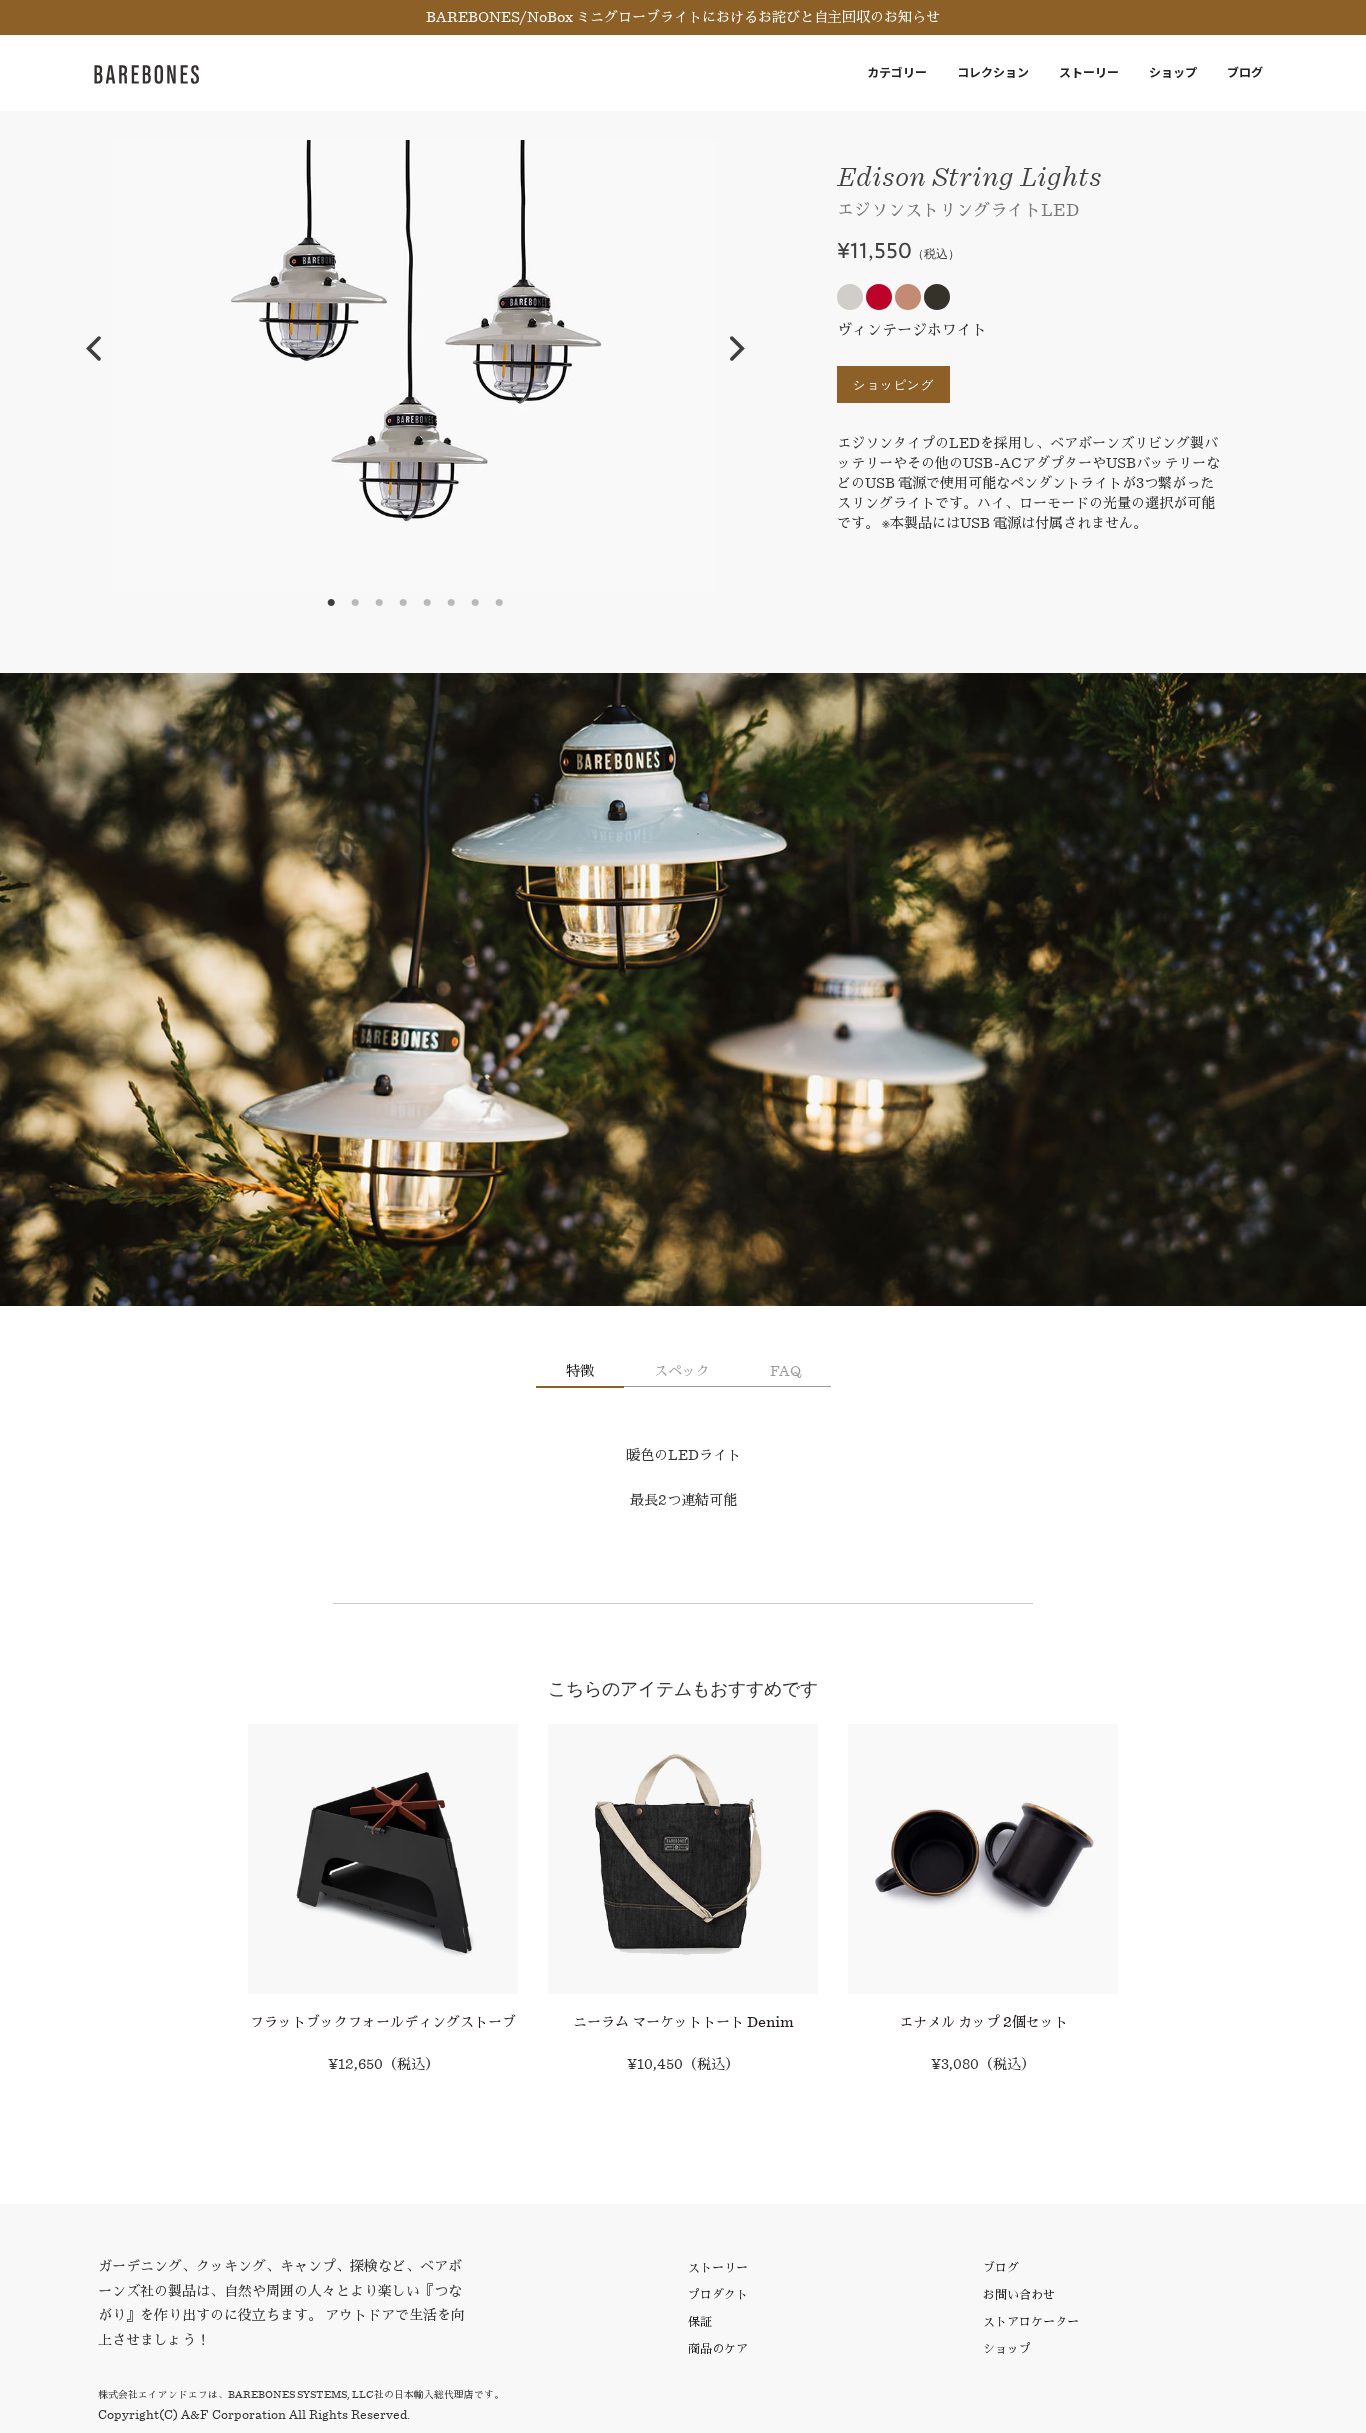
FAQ (785, 1371)
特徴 (580, 1371)
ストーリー (1089, 72)
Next (737, 349)
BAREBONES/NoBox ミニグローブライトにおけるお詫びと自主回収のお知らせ (683, 17)
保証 (700, 2321)
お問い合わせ (1019, 2294)
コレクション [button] (993, 72)
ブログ (1245, 72)
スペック (682, 1371)
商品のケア (718, 2348)
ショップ (1173, 72)
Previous (93, 349)
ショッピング (893, 384)
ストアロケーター (1031, 2321)
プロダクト (718, 2294)
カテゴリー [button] (897, 72)
